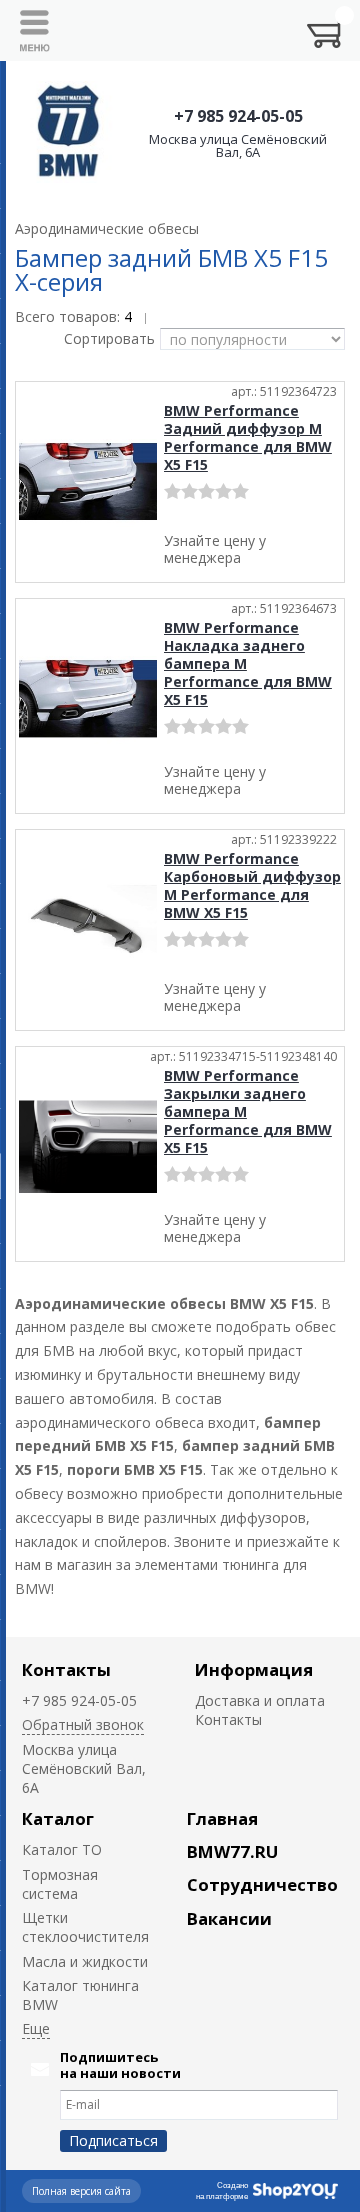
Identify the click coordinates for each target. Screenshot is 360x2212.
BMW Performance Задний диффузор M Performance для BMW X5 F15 (248, 437)
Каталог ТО (62, 1849)
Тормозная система (60, 1884)
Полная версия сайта (81, 2191)
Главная (222, 1818)
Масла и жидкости (85, 1961)
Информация (254, 1669)
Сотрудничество (262, 1884)
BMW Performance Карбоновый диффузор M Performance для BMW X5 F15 (252, 885)
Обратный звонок (83, 1724)
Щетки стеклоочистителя (85, 1927)
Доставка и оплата (260, 1700)
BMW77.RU (232, 1851)
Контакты (66, 1669)
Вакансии (229, 1918)
